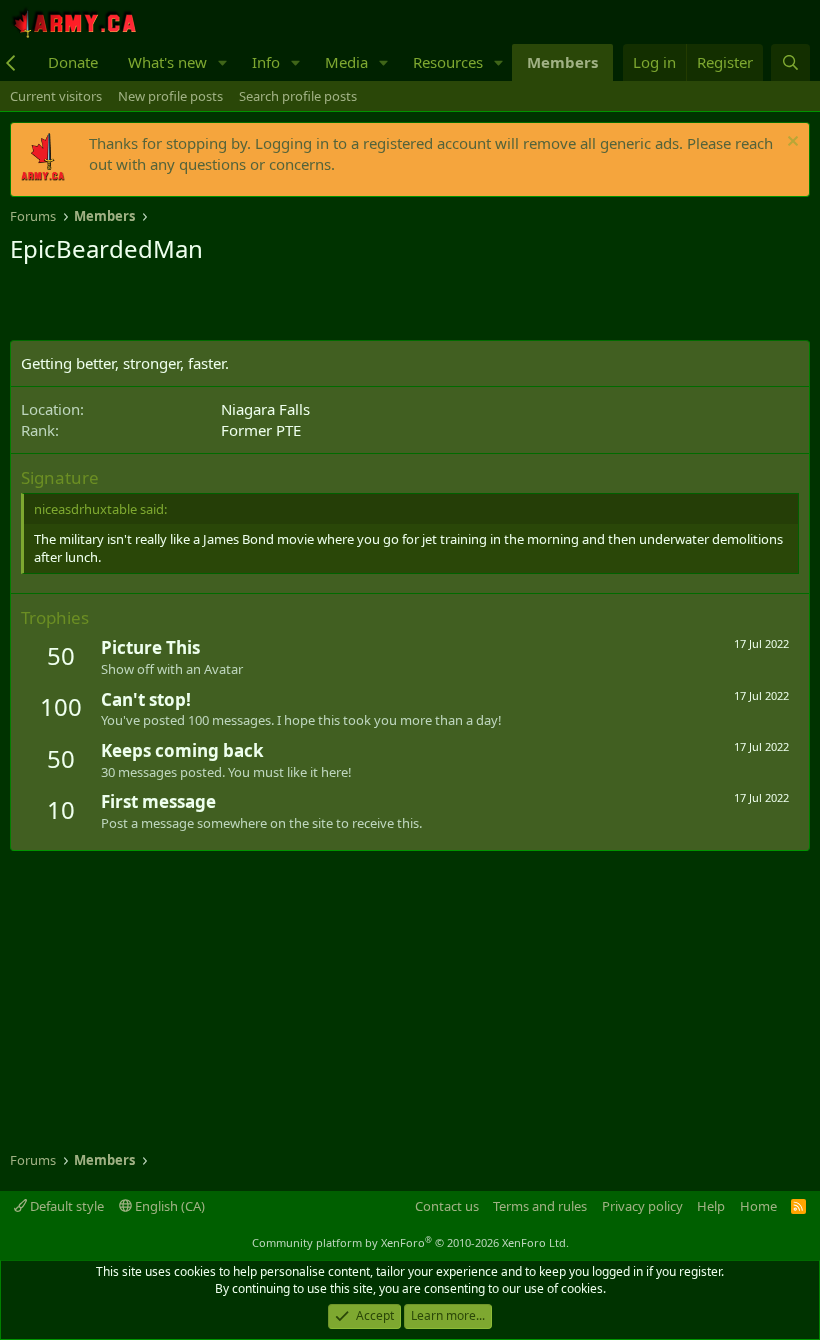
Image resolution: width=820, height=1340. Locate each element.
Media (346, 62)
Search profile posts (298, 96)
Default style (65, 1206)
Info (266, 62)
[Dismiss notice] (790, 143)
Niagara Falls (265, 409)
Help (711, 1206)
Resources (448, 62)
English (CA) (168, 1206)
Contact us (447, 1206)
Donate (73, 62)
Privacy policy (642, 1206)
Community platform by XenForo (410, 1242)
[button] (223, 62)
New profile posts (170, 96)
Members (562, 62)
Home (758, 1206)
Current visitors (56, 96)
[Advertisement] (244, 305)
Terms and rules (540, 1206)
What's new (167, 62)
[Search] (790, 62)
